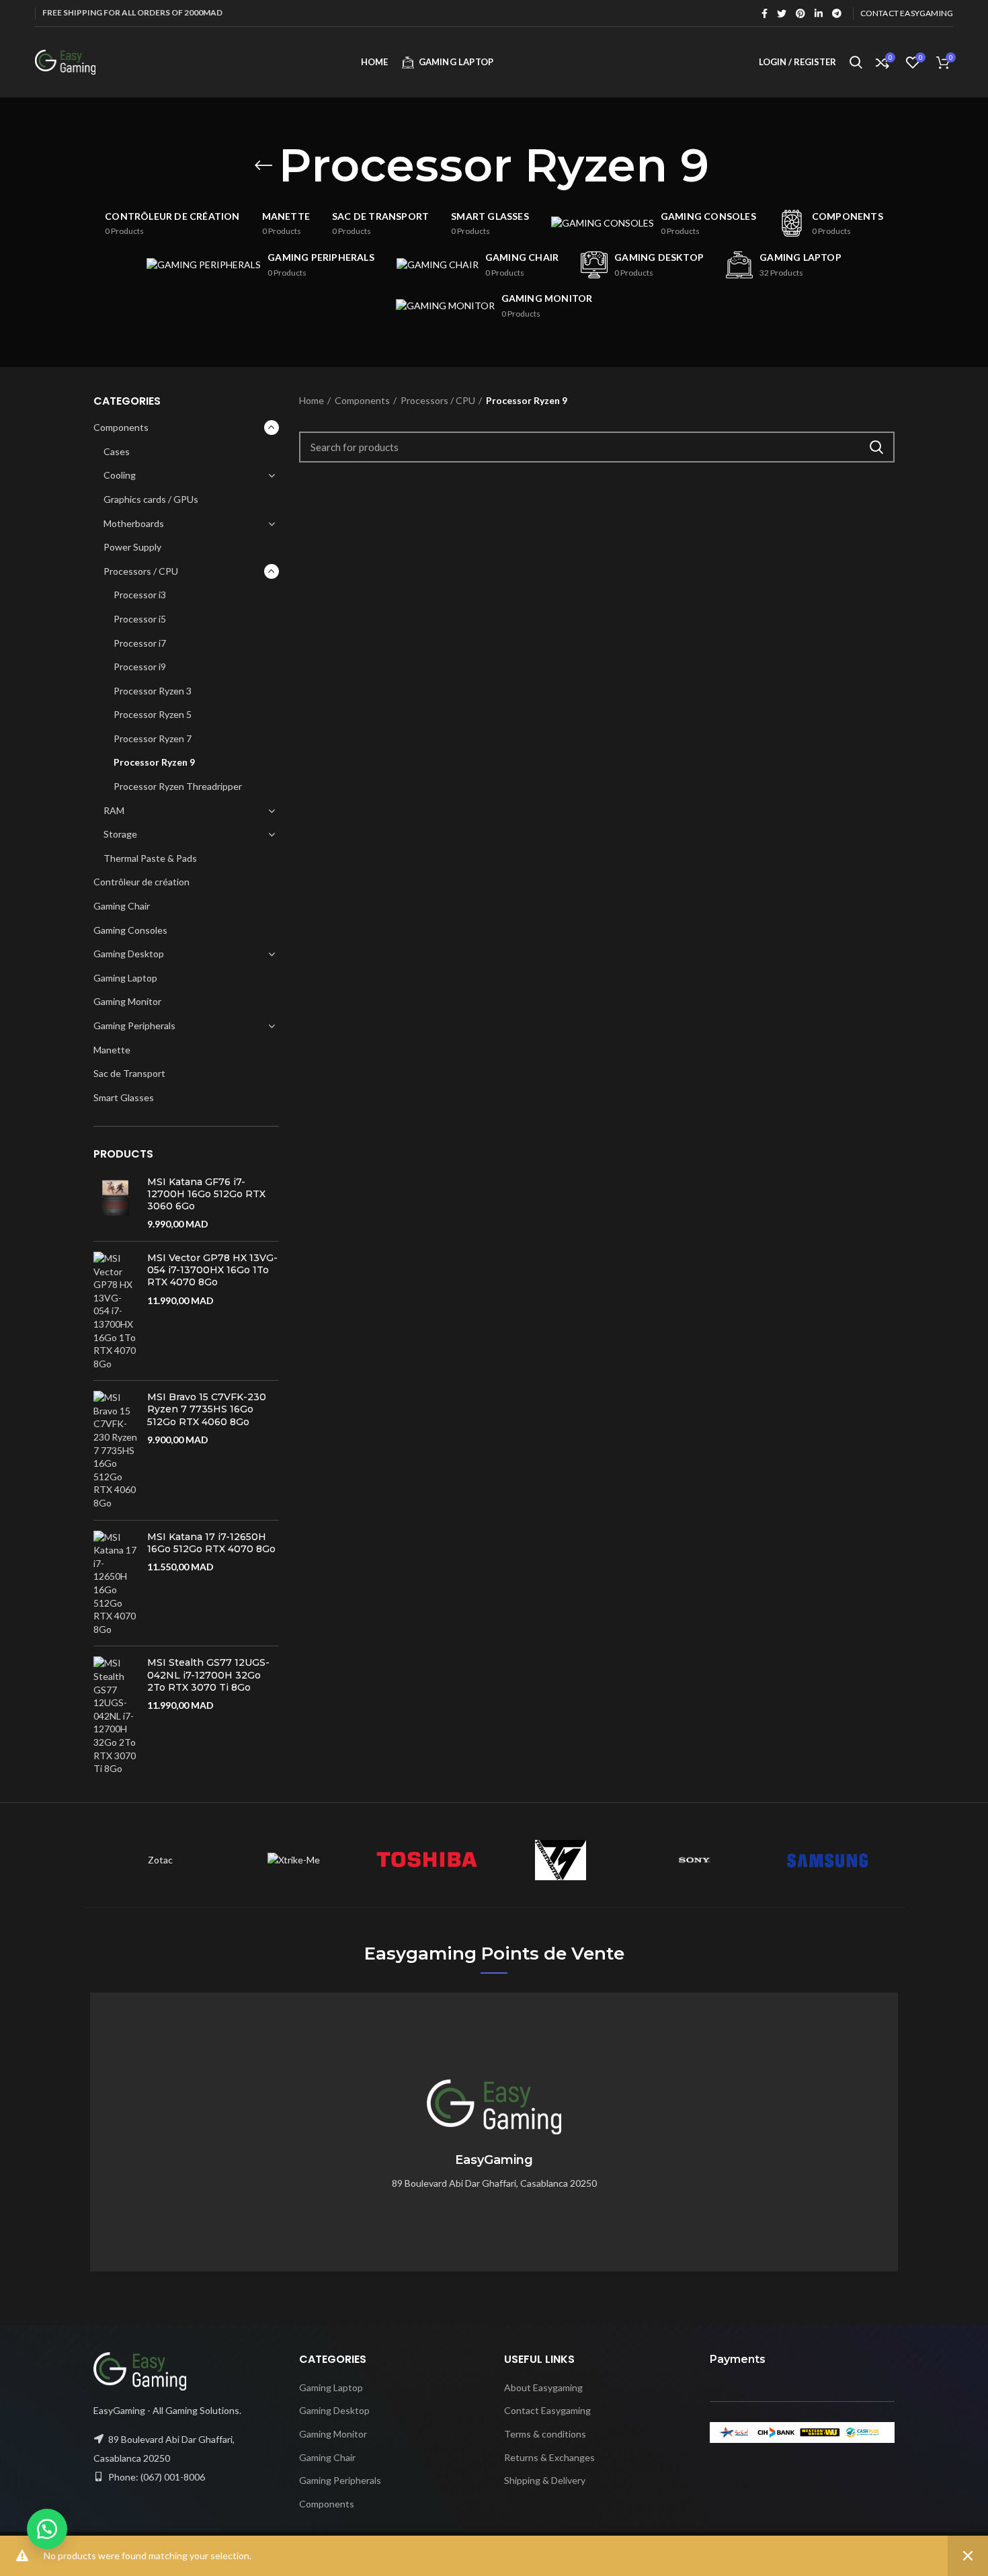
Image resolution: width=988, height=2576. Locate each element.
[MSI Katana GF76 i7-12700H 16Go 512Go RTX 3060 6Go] (115, 1203)
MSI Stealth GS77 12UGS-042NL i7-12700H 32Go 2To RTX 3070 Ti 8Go (208, 1675)
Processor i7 (140, 643)
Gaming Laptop (125, 978)
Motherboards (134, 523)
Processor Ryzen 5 (153, 714)
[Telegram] (837, 13)
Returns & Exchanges (549, 2457)
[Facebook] (765, 13)
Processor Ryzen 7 (153, 738)
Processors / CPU (141, 571)
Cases (117, 451)
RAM (114, 810)
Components (121, 427)
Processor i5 (140, 619)
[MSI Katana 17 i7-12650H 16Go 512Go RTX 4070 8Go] (115, 1583)
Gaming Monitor (127, 1001)
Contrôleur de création (141, 882)
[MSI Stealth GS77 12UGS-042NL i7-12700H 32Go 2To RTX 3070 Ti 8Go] (115, 1716)
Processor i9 (140, 667)
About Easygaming (543, 2387)
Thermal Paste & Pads (150, 858)
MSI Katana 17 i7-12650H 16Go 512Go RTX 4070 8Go (211, 1543)
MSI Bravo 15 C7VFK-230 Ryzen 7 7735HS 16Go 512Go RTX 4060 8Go (207, 1409)
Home (312, 400)
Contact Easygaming (547, 2410)
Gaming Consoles (130, 930)
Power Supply (132, 547)
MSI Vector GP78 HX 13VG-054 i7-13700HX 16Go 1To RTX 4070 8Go (212, 1270)
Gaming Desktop (129, 954)
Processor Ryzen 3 (153, 691)
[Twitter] (782, 13)
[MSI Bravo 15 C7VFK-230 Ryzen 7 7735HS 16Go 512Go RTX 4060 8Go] (115, 1450)
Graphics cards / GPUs (151, 499)
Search (876, 447)
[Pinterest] (800, 13)
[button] (47, 2529)
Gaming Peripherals (134, 1025)
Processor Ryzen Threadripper (178, 786)
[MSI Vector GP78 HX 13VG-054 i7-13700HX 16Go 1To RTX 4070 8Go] (115, 1311)
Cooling (120, 475)
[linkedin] (819, 13)
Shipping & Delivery (545, 2480)
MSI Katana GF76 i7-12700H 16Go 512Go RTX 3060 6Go (206, 1194)
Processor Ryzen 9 (154, 762)
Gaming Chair (122, 906)
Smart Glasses (124, 1097)
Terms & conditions (545, 2434)
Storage (120, 834)
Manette (112, 1050)
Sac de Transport (129, 1073)
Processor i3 (140, 595)
